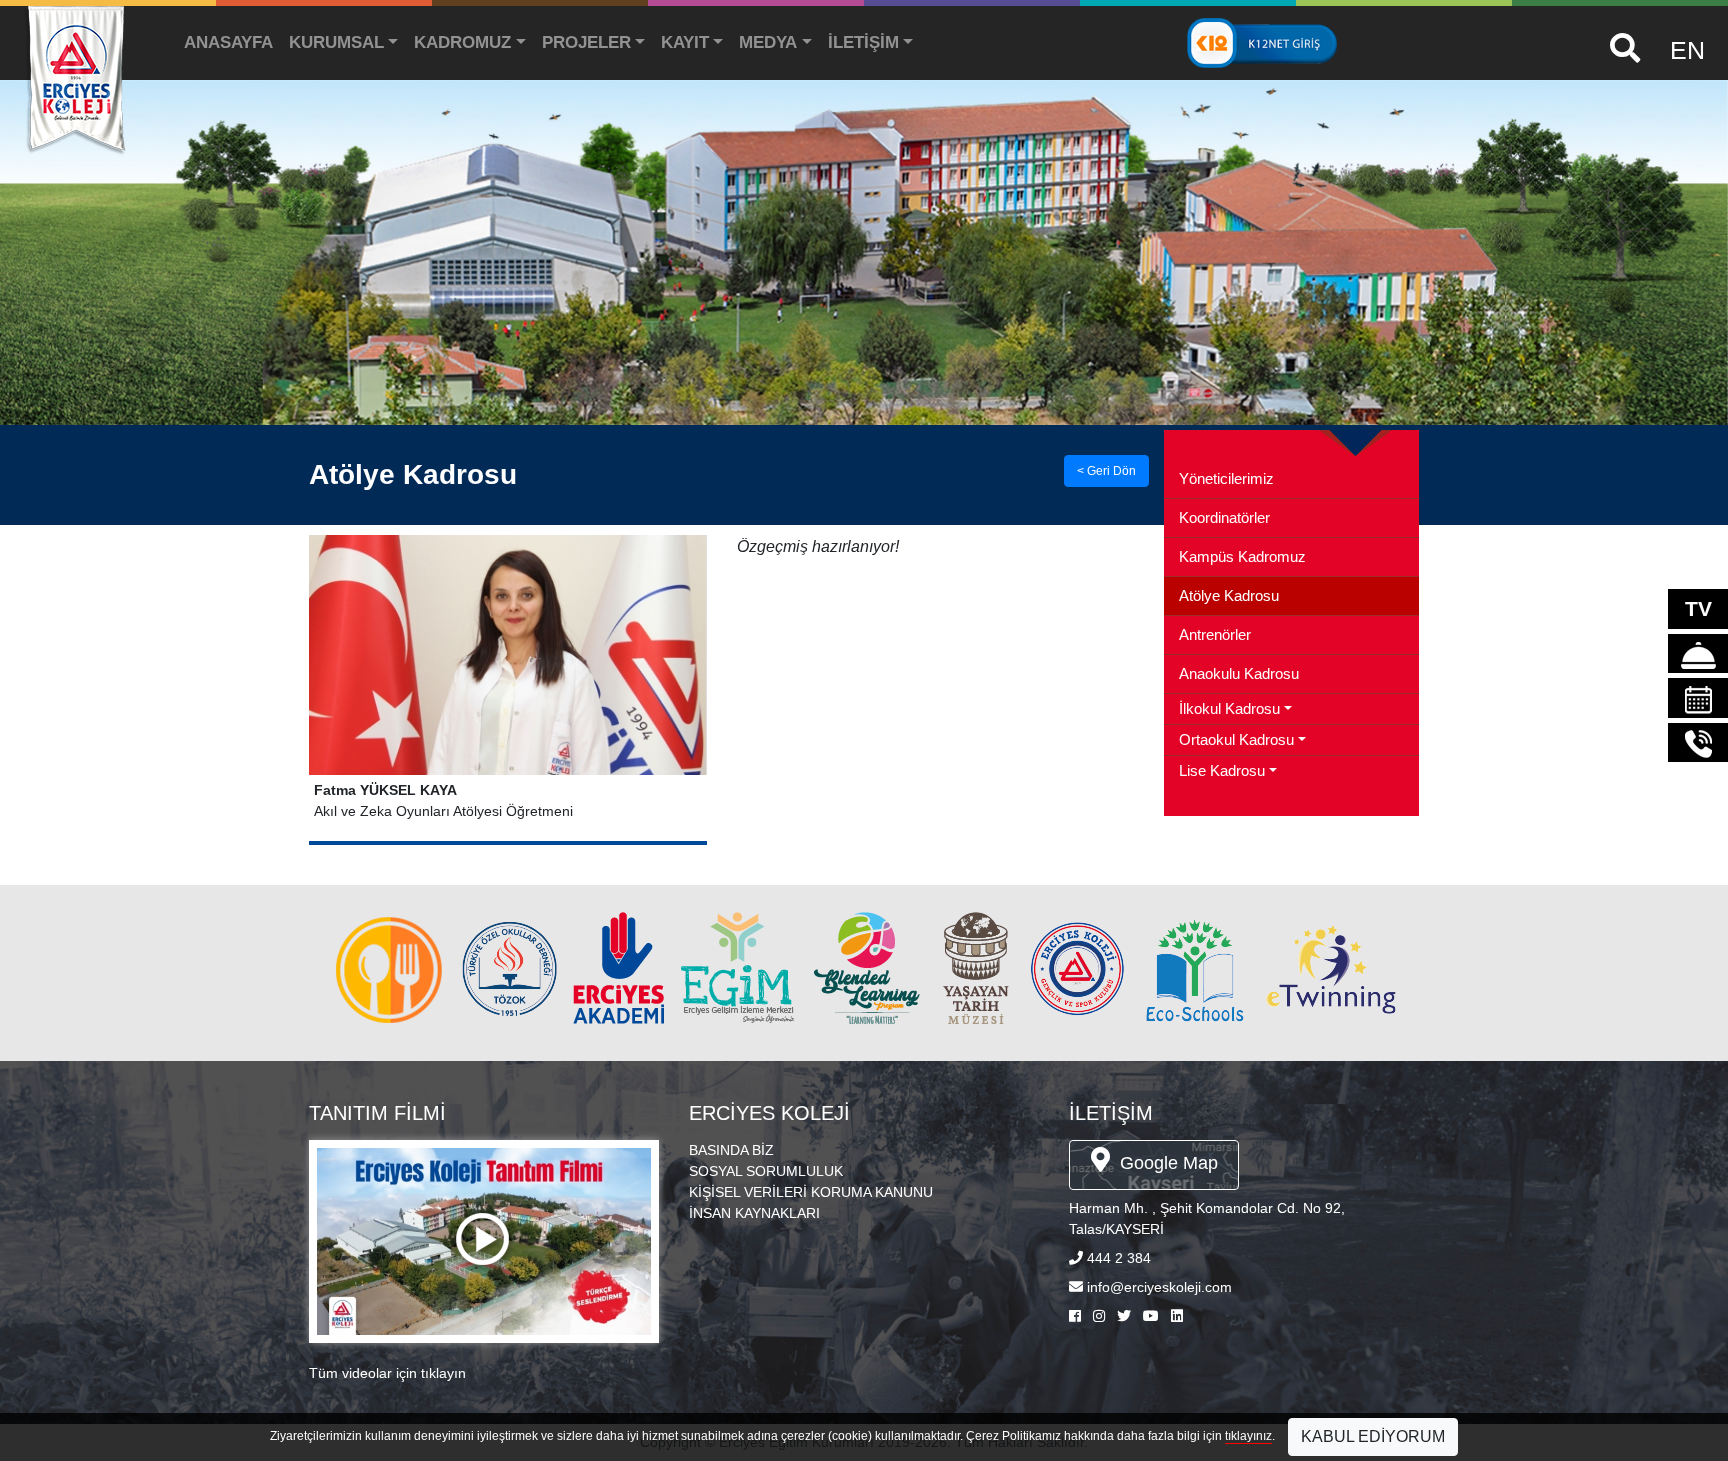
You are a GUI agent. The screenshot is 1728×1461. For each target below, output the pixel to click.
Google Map (1166, 1163)
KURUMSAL (336, 42)
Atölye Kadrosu (1229, 596)
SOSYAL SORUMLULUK (766, 1171)
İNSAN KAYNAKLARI (754, 1213)
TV (1698, 608)
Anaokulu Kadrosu (1239, 674)
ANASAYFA (228, 42)
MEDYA (768, 42)
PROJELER (586, 42)
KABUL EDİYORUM (1373, 1436)
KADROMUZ (462, 42)
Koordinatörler (1224, 518)
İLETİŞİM (863, 42)
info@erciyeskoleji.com (1159, 1287)
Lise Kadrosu (1222, 771)
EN (1687, 50)
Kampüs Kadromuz (1242, 557)
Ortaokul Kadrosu (1236, 740)
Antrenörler (1215, 635)
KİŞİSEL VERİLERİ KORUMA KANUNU (811, 1192)
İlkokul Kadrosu (1229, 709)
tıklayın (443, 1373)
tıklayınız (1248, 1436)
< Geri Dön (1106, 471)
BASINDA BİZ (731, 1150)
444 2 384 (1119, 1258)
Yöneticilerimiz (1226, 479)
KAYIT (685, 42)
